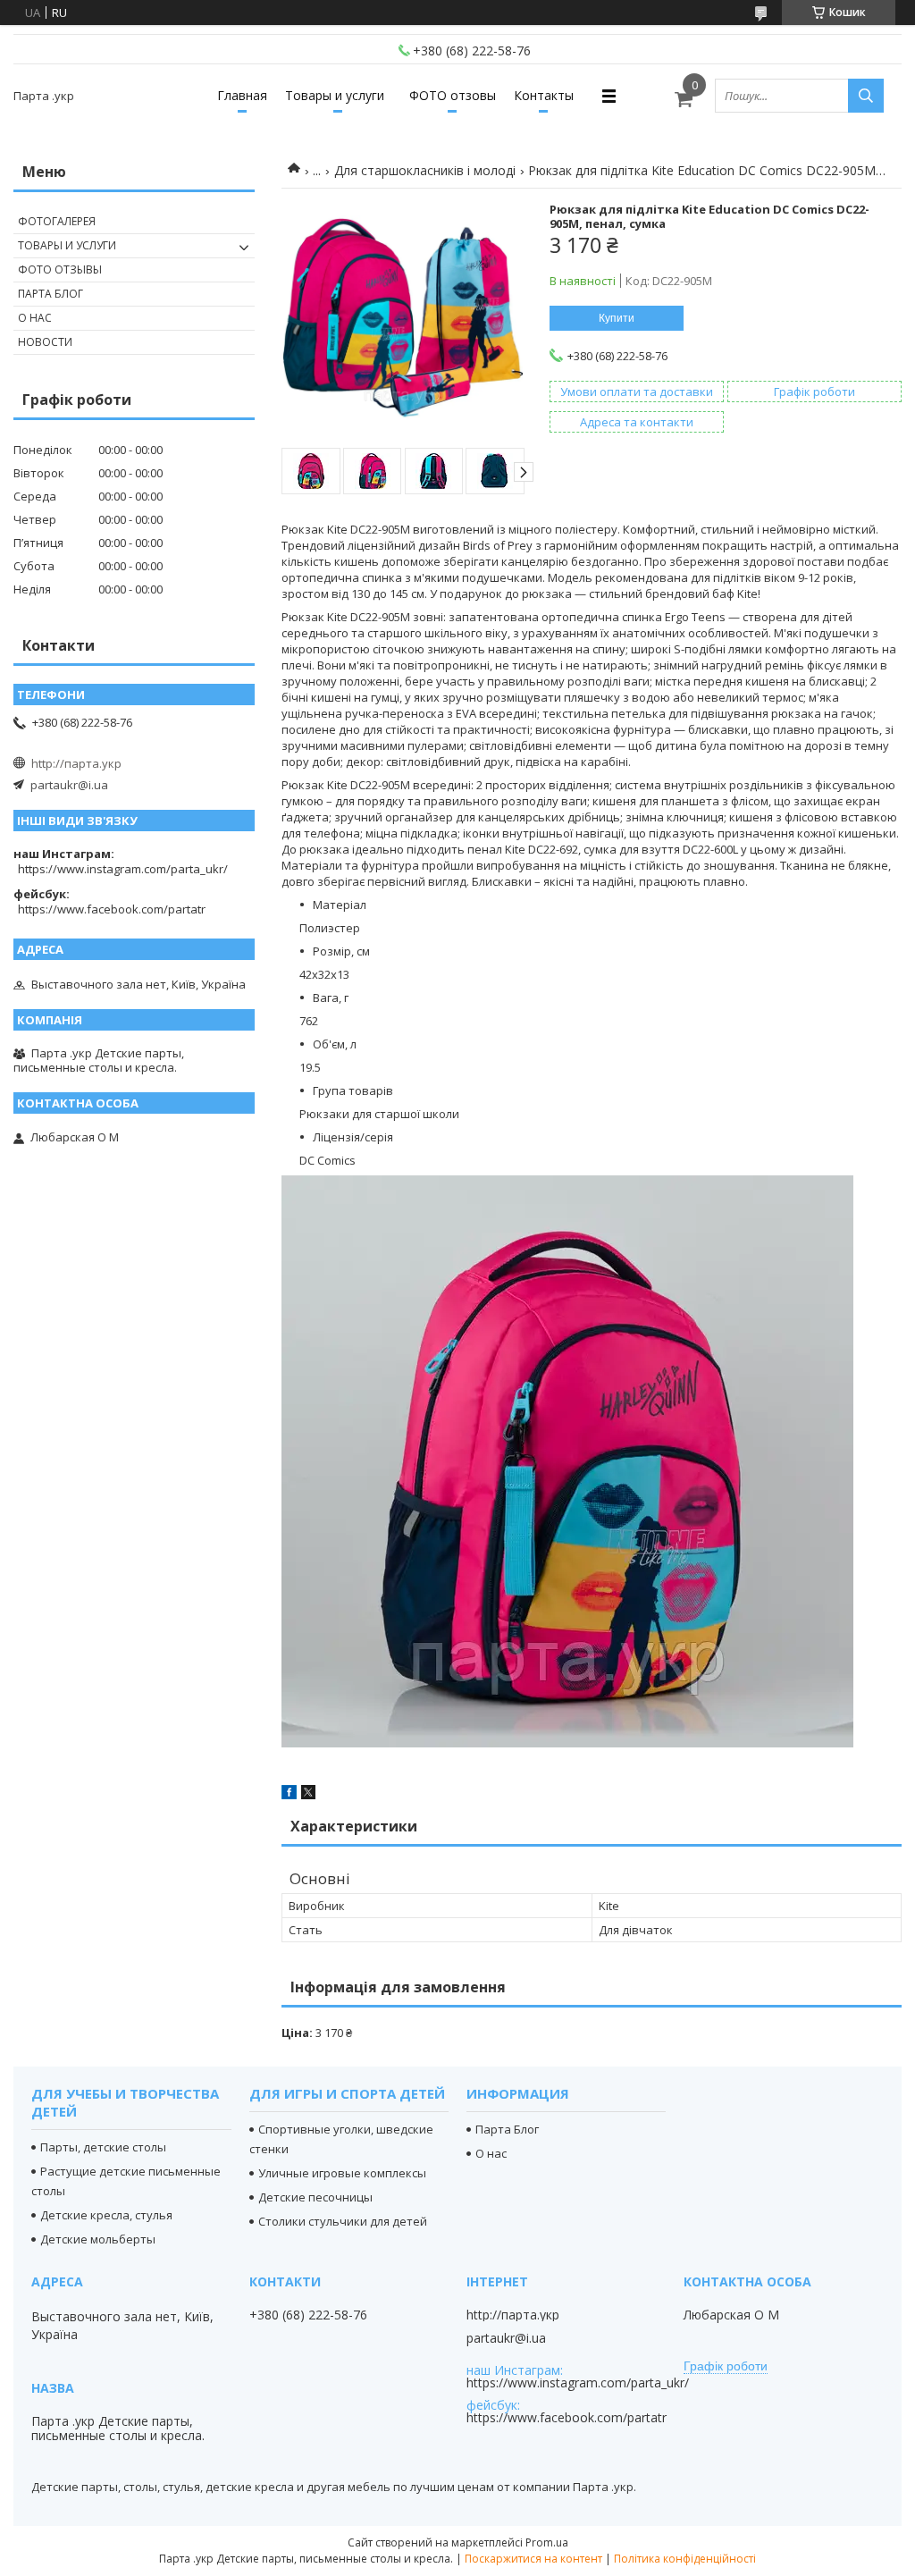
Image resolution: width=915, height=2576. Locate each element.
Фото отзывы (60, 269)
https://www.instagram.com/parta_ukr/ (123, 869)
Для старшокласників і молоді (425, 170)
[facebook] (289, 1795)
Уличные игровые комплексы (342, 2173)
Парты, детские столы (103, 2147)
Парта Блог (50, 294)
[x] (308, 1795)
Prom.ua (547, 2542)
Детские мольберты (98, 2239)
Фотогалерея (57, 221)
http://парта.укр (76, 763)
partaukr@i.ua (69, 785)
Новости (45, 342)
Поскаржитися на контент (533, 2559)
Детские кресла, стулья (106, 2215)
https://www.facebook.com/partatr (112, 909)
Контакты (544, 95)
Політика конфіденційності (685, 2559)
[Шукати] (866, 96)
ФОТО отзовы (453, 95)
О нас (35, 318)
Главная (242, 95)
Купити (617, 318)
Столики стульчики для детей (343, 2221)
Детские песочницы (315, 2197)
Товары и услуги (335, 95)
